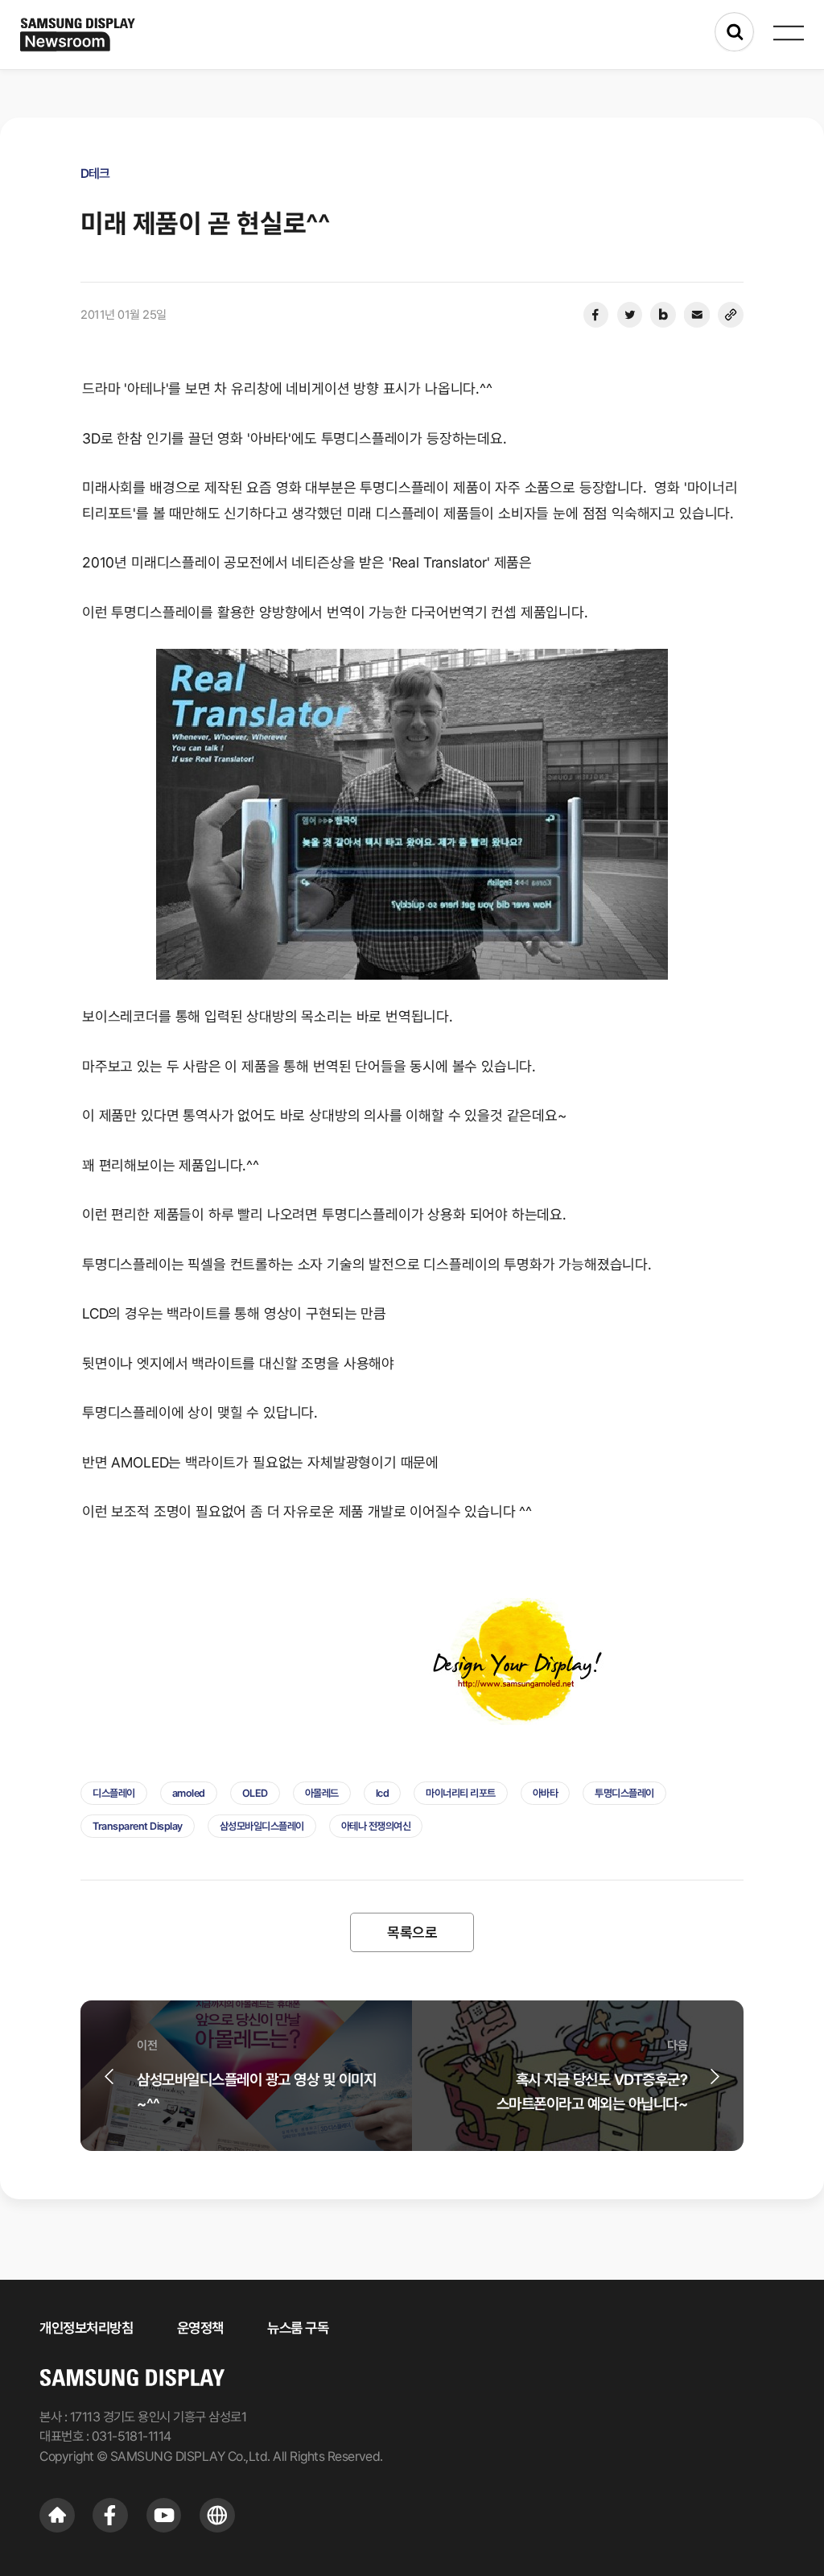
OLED (255, 1793)
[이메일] (697, 315)
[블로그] (663, 315)
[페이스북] (595, 315)
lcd (383, 1793)
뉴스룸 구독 (298, 2328)
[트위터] (629, 315)
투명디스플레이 (624, 1793)
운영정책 (200, 2328)
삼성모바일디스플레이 (262, 1826)
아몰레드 (322, 1793)
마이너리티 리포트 (461, 1793)
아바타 (546, 1793)
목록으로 (412, 1932)
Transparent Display (138, 1826)
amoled (189, 1793)
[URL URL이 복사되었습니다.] (731, 315)
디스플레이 (114, 1793)
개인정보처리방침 (86, 2328)
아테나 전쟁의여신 (376, 1826)
